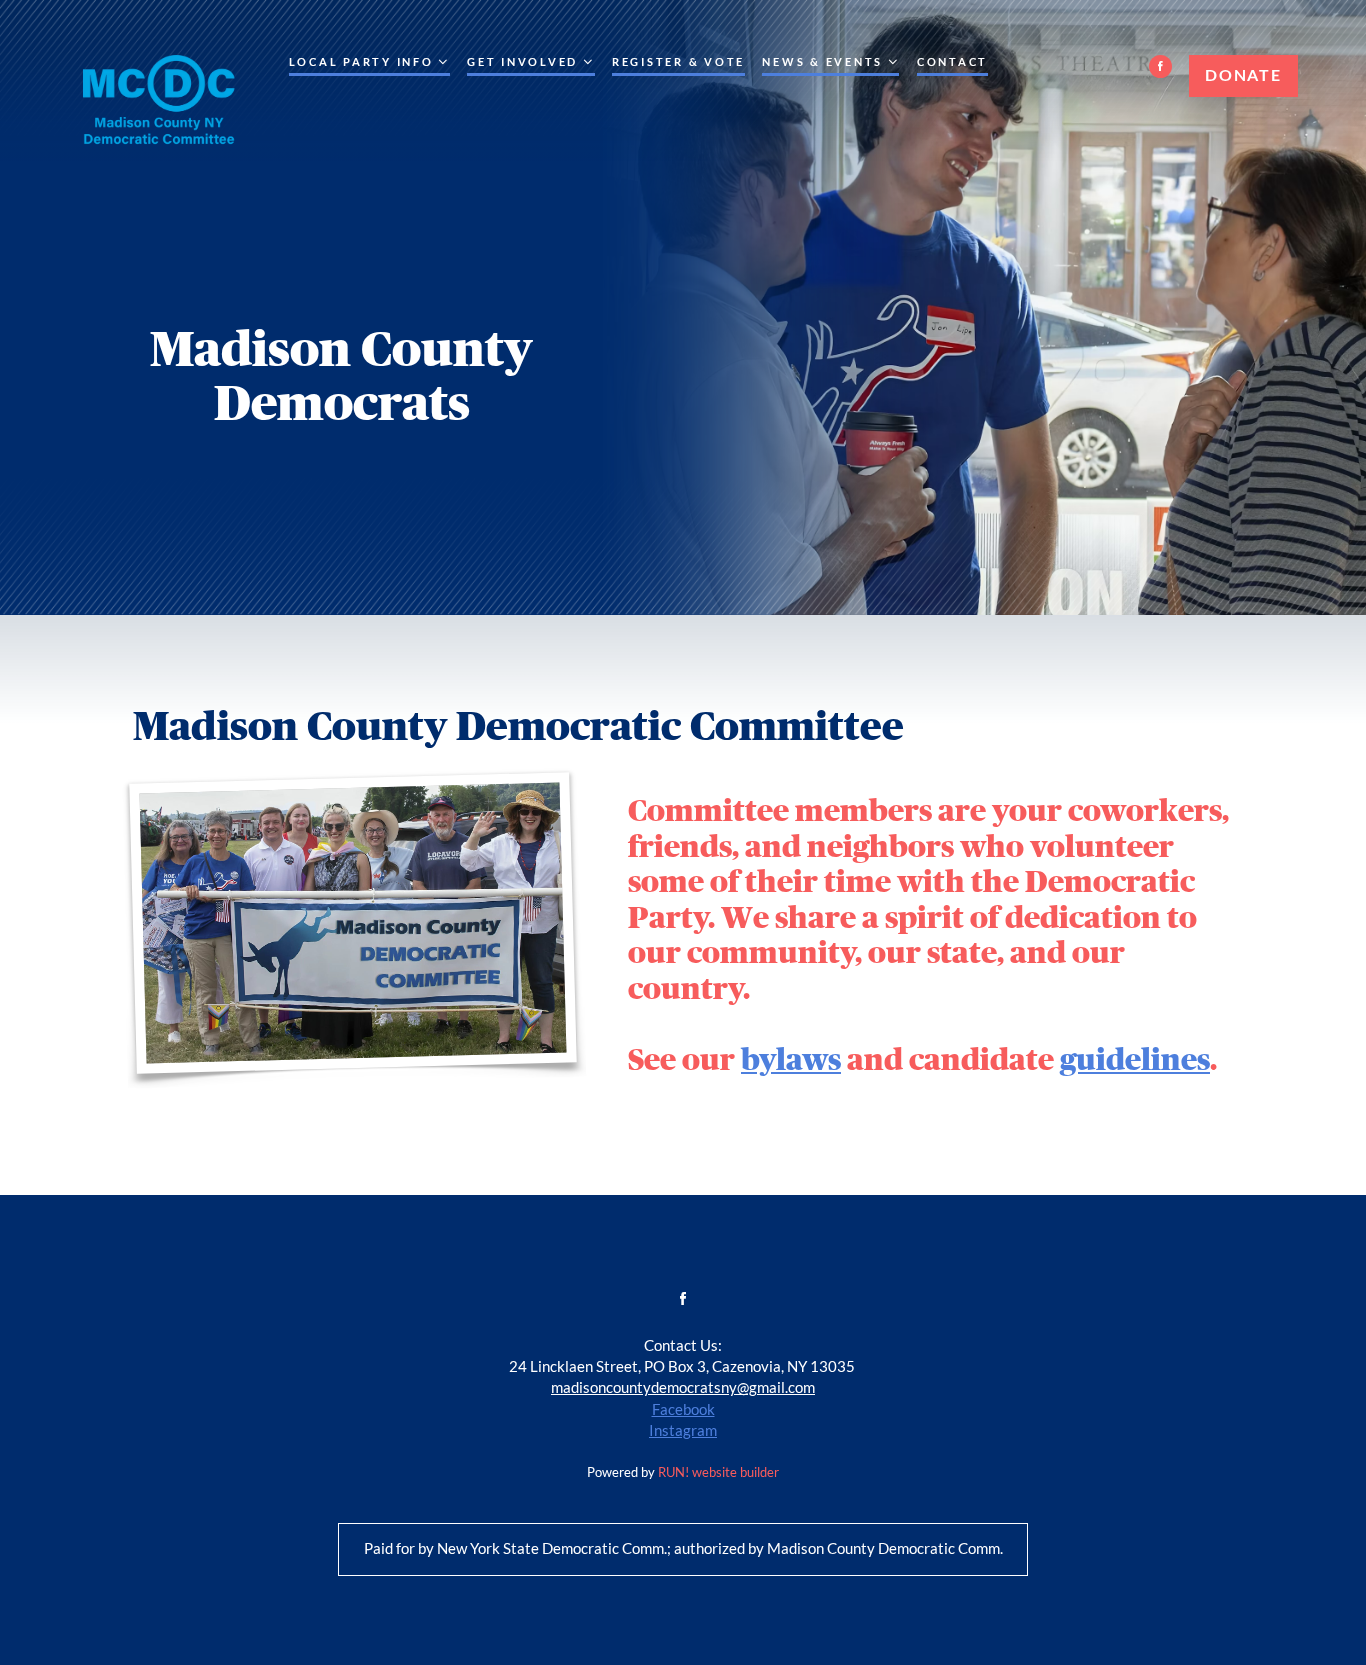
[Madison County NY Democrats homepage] (157, 106)
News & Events (822, 62)
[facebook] (1160, 66)
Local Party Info (361, 62)
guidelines (1135, 1059)
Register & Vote (678, 62)
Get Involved (522, 62)
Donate (1243, 75)
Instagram (683, 1431)
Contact (952, 62)
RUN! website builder (718, 1472)
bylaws (791, 1059)
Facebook (683, 1410)
